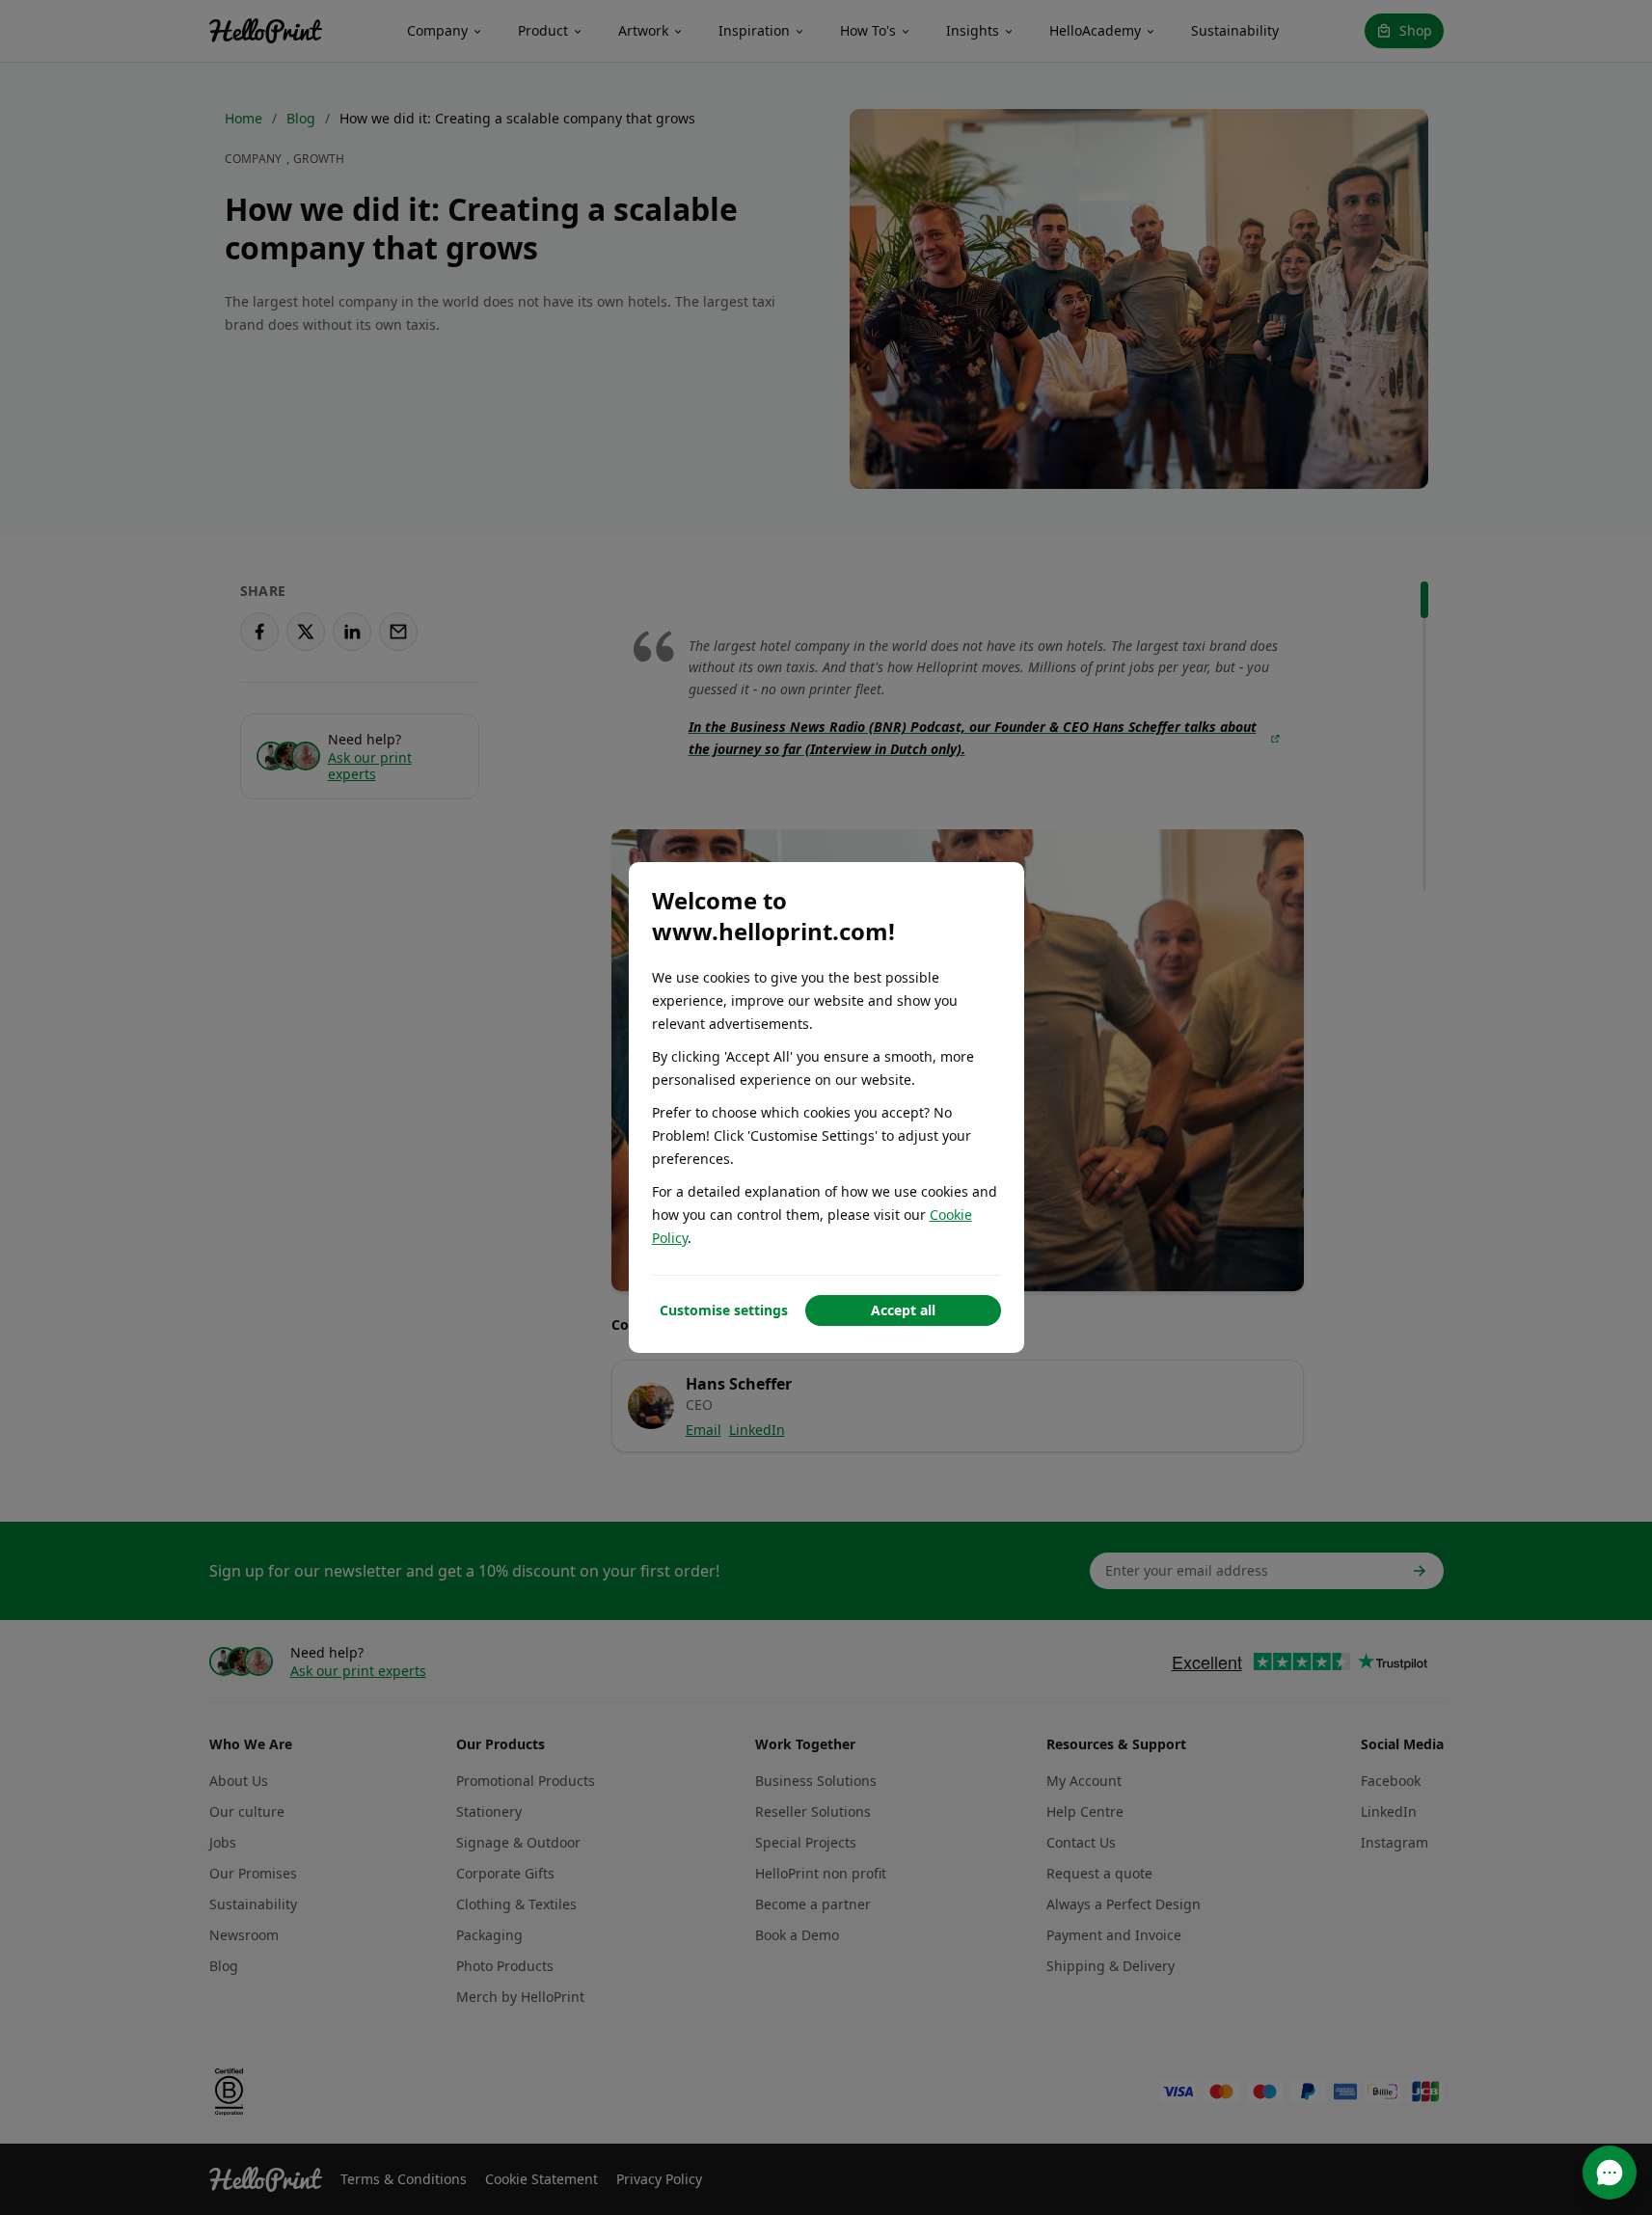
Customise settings (724, 1310)
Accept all (903, 1310)
